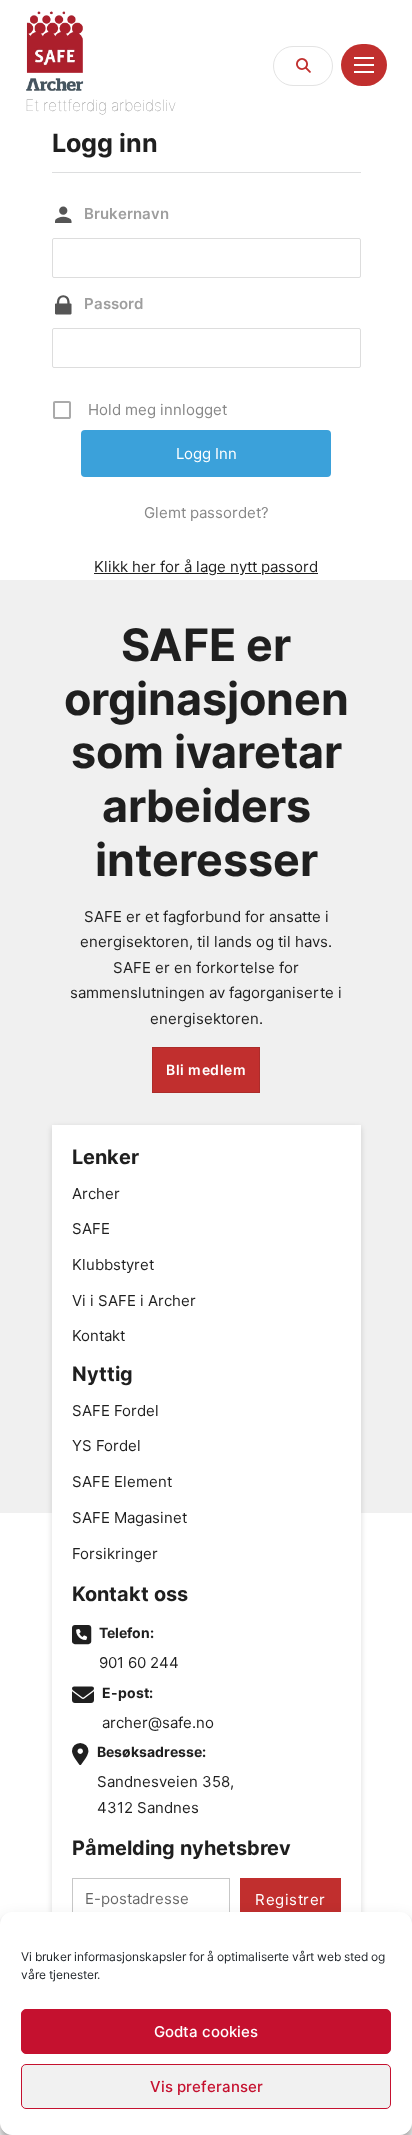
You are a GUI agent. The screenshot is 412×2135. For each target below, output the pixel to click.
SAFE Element (122, 1481)
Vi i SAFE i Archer (134, 1300)
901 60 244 (139, 1662)
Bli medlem (206, 1069)
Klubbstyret (113, 1264)
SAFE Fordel (115, 1410)
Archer (96, 1193)
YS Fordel (106, 1445)
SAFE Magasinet (129, 1517)
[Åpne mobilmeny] (364, 65)
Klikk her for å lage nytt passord (206, 566)
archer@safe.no (158, 1722)
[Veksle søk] (303, 66)
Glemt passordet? (206, 512)
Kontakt (98, 1335)
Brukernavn (126, 213)
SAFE (91, 1228)
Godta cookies (206, 2031)
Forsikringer (115, 1553)
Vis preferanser (206, 2086)
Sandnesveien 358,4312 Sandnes (165, 1794)
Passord (113, 303)
